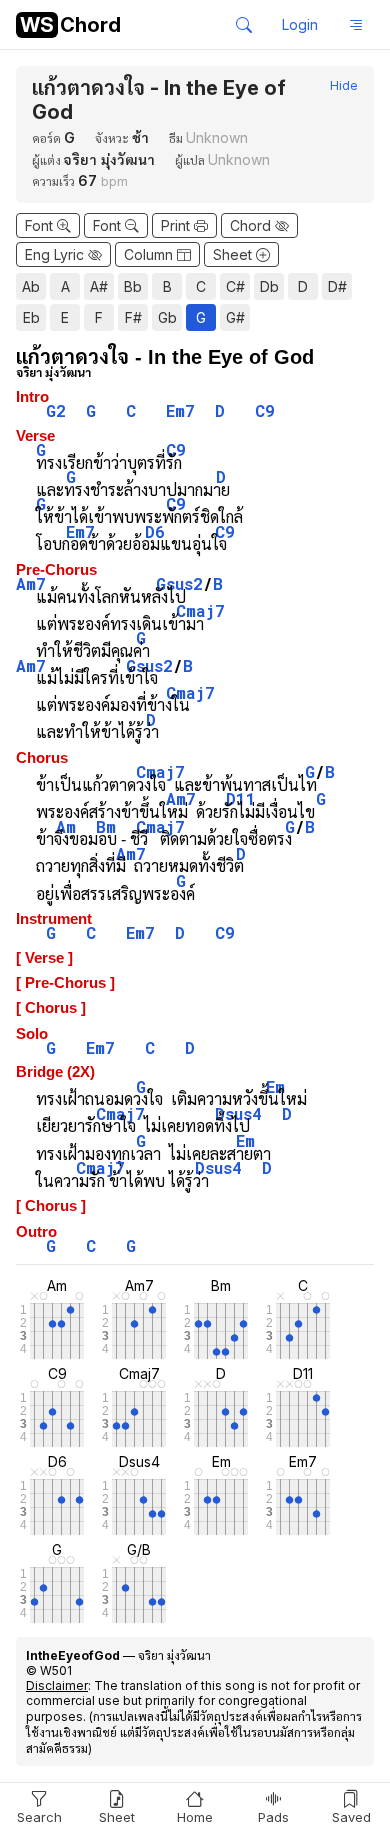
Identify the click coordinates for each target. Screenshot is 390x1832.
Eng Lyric (56, 254)
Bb (133, 286)
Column (150, 254)
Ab (31, 286)
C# (235, 286)
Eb (31, 317)
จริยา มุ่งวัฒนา (109, 159)
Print (177, 225)
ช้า (140, 137)
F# (133, 317)
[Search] (244, 25)
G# (235, 317)
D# (337, 286)
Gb (167, 317)
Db (269, 286)
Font (41, 225)
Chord (252, 225)
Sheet (234, 254)
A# (99, 286)
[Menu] (356, 25)
